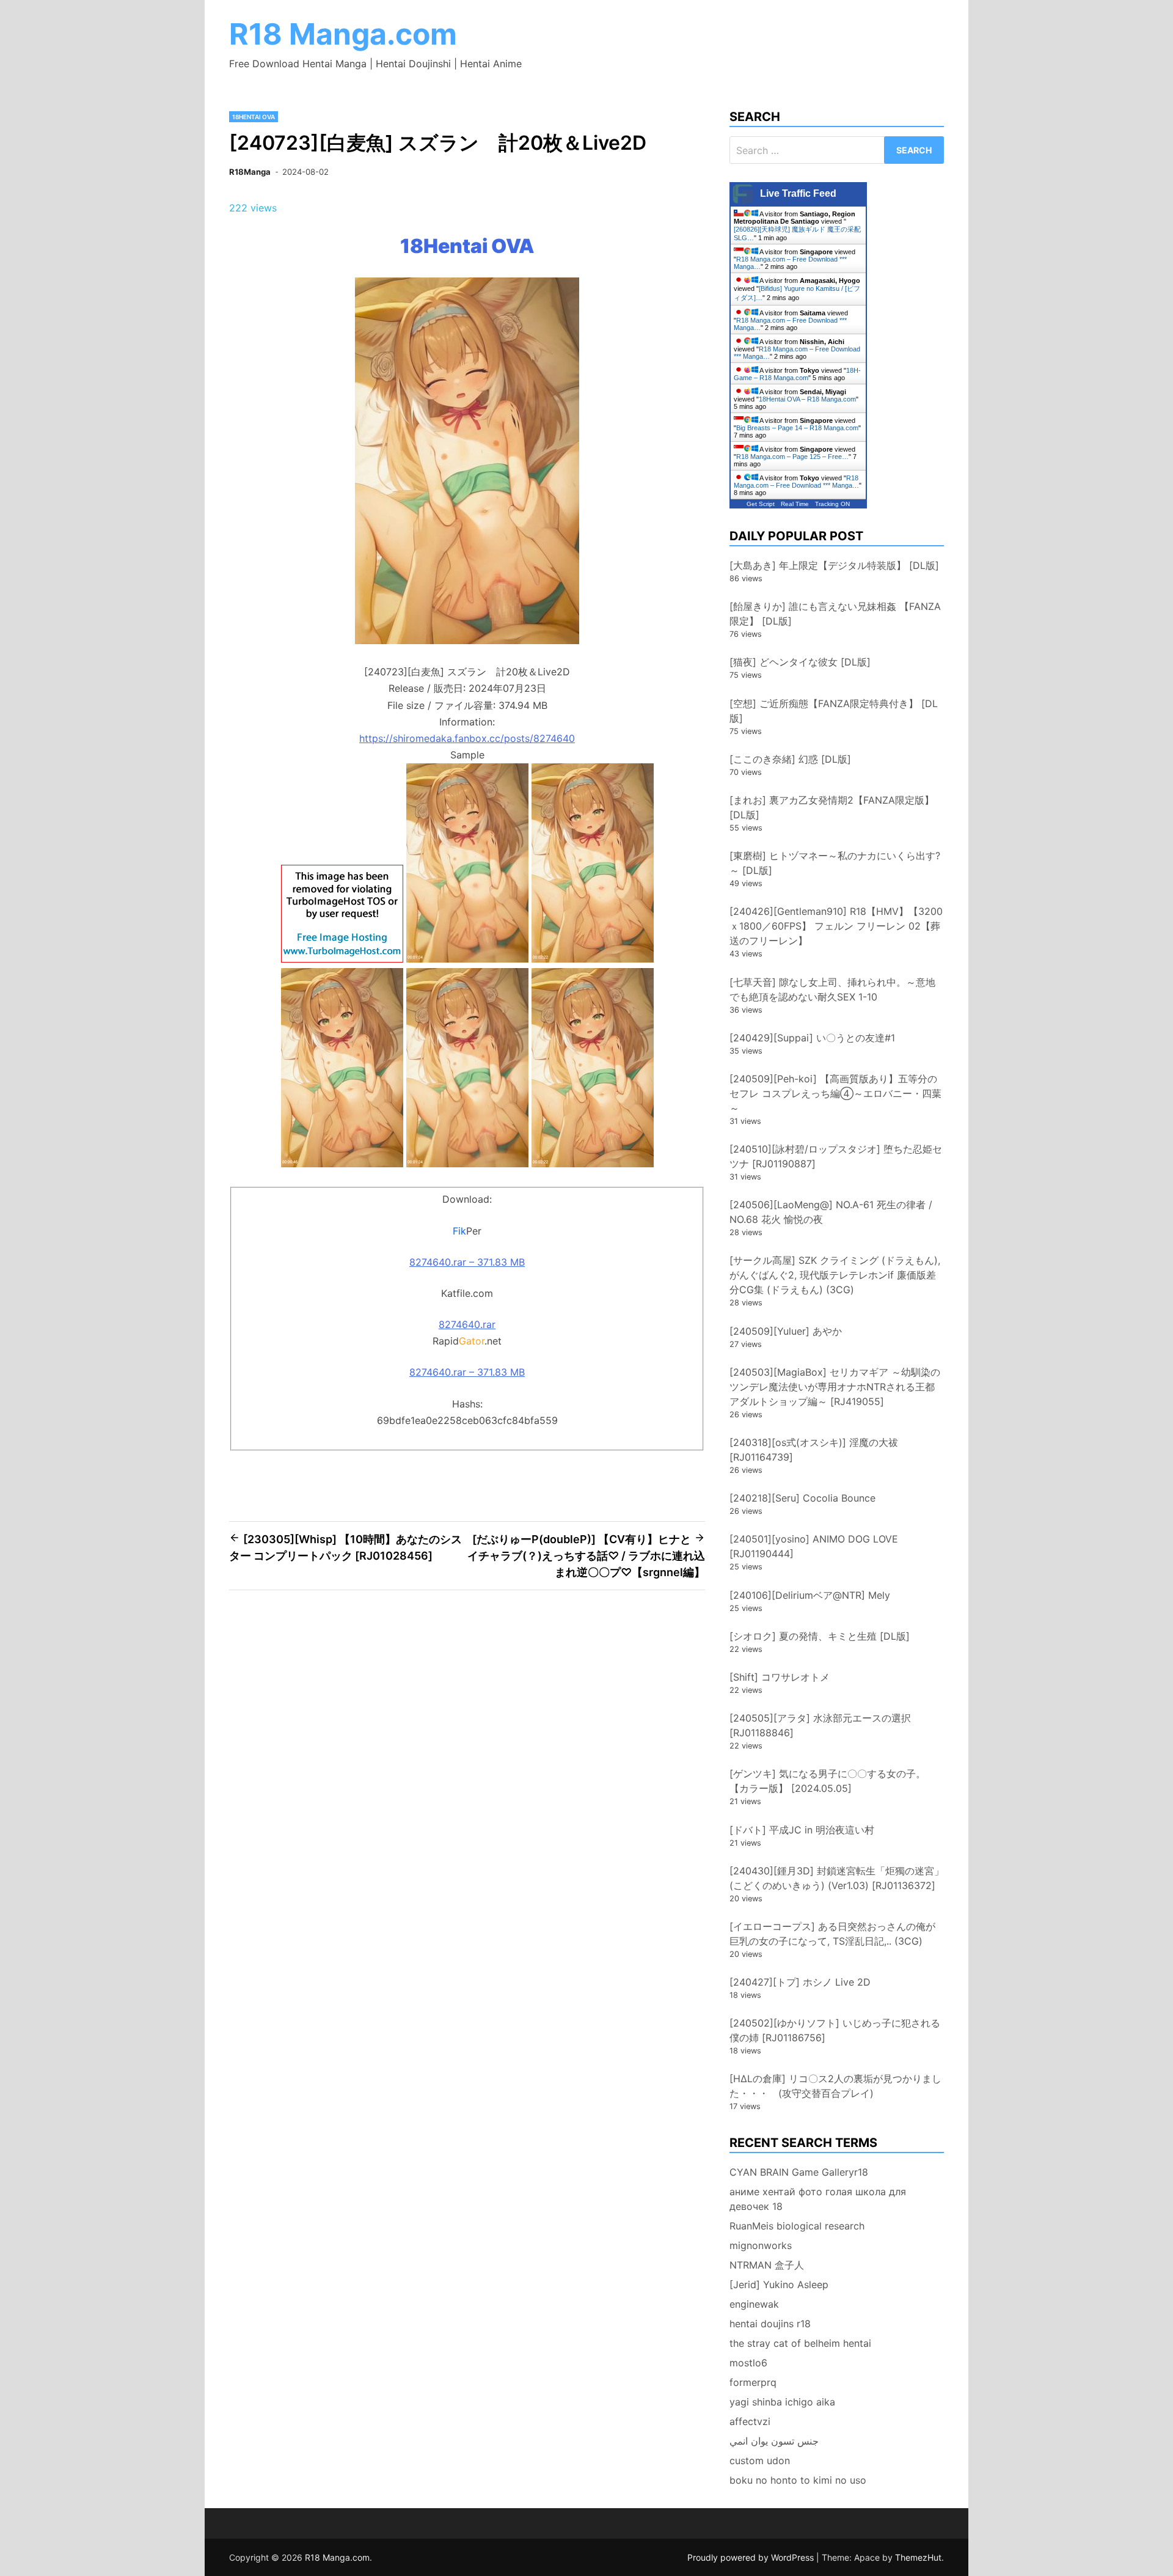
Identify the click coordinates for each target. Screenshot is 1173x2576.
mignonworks (761, 2245)
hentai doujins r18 (770, 2324)
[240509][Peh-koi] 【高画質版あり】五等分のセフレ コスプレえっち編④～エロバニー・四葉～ (835, 1093)
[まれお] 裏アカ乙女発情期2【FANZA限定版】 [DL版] (832, 807)
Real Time (795, 504)
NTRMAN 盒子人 (767, 2265)
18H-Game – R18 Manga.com (797, 374)
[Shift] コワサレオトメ (780, 1677)
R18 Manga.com (343, 34)
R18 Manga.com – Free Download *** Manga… (796, 482)
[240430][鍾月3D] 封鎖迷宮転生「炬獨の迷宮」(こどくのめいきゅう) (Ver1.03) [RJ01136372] (837, 1878)
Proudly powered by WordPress (752, 2557)
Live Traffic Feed (798, 193)
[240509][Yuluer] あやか (786, 1331)
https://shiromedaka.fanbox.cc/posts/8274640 (467, 738)
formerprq (753, 2382)
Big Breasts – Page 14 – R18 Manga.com (797, 428)
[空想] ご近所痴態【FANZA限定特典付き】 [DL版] (834, 711)
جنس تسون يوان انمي (774, 2441)
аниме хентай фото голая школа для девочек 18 (818, 2199)
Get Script (761, 504)
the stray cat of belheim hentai (800, 2343)
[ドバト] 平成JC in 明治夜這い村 (802, 1830)
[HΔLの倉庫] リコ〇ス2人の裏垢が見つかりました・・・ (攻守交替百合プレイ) (835, 2086)
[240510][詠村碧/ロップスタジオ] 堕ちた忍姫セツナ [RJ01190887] (836, 1156)
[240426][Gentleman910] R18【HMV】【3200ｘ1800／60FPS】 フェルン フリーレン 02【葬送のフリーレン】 (836, 926)
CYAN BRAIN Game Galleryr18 (799, 2172)
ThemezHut (918, 2557)
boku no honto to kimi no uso (798, 2480)
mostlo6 (748, 2363)
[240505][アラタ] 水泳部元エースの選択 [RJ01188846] (820, 1725)
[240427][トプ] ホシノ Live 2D (800, 1982)
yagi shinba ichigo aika (782, 2402)
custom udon (760, 2460)
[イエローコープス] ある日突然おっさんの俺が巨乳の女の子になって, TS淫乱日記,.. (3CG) (832, 1934)
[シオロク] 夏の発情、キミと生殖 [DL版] (820, 1636)
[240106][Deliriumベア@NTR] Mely (810, 1595)
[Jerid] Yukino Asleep (779, 2284)
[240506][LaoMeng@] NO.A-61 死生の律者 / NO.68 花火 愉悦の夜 (831, 1212)
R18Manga (250, 172)
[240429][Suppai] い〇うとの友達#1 (812, 1038)
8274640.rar (467, 1324)
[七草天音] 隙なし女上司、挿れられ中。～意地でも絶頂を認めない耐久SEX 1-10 (832, 989)
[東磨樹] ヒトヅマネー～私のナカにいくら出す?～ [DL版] (835, 863)
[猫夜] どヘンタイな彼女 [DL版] (800, 662)
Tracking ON (832, 504)
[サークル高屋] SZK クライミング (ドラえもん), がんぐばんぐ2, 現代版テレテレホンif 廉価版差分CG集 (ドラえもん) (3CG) (835, 1275)
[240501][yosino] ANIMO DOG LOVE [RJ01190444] (814, 1546)
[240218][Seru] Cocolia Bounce (802, 1498)
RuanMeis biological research (797, 2226)
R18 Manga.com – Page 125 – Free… (792, 457)
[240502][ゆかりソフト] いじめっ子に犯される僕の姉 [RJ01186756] (835, 2030)
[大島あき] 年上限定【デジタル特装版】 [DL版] (834, 565)
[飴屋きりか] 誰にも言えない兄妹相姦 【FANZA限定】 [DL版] (835, 614)
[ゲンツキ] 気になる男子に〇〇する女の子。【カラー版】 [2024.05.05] (828, 1781)
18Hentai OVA (254, 117)
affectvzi (750, 2421)
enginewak (754, 2304)
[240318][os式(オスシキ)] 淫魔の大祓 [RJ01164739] (814, 1450)
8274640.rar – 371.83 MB (467, 1262)
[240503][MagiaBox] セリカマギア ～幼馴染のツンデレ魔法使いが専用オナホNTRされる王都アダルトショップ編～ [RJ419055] (835, 1387)
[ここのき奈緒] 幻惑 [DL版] (790, 759)
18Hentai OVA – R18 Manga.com (807, 399)
